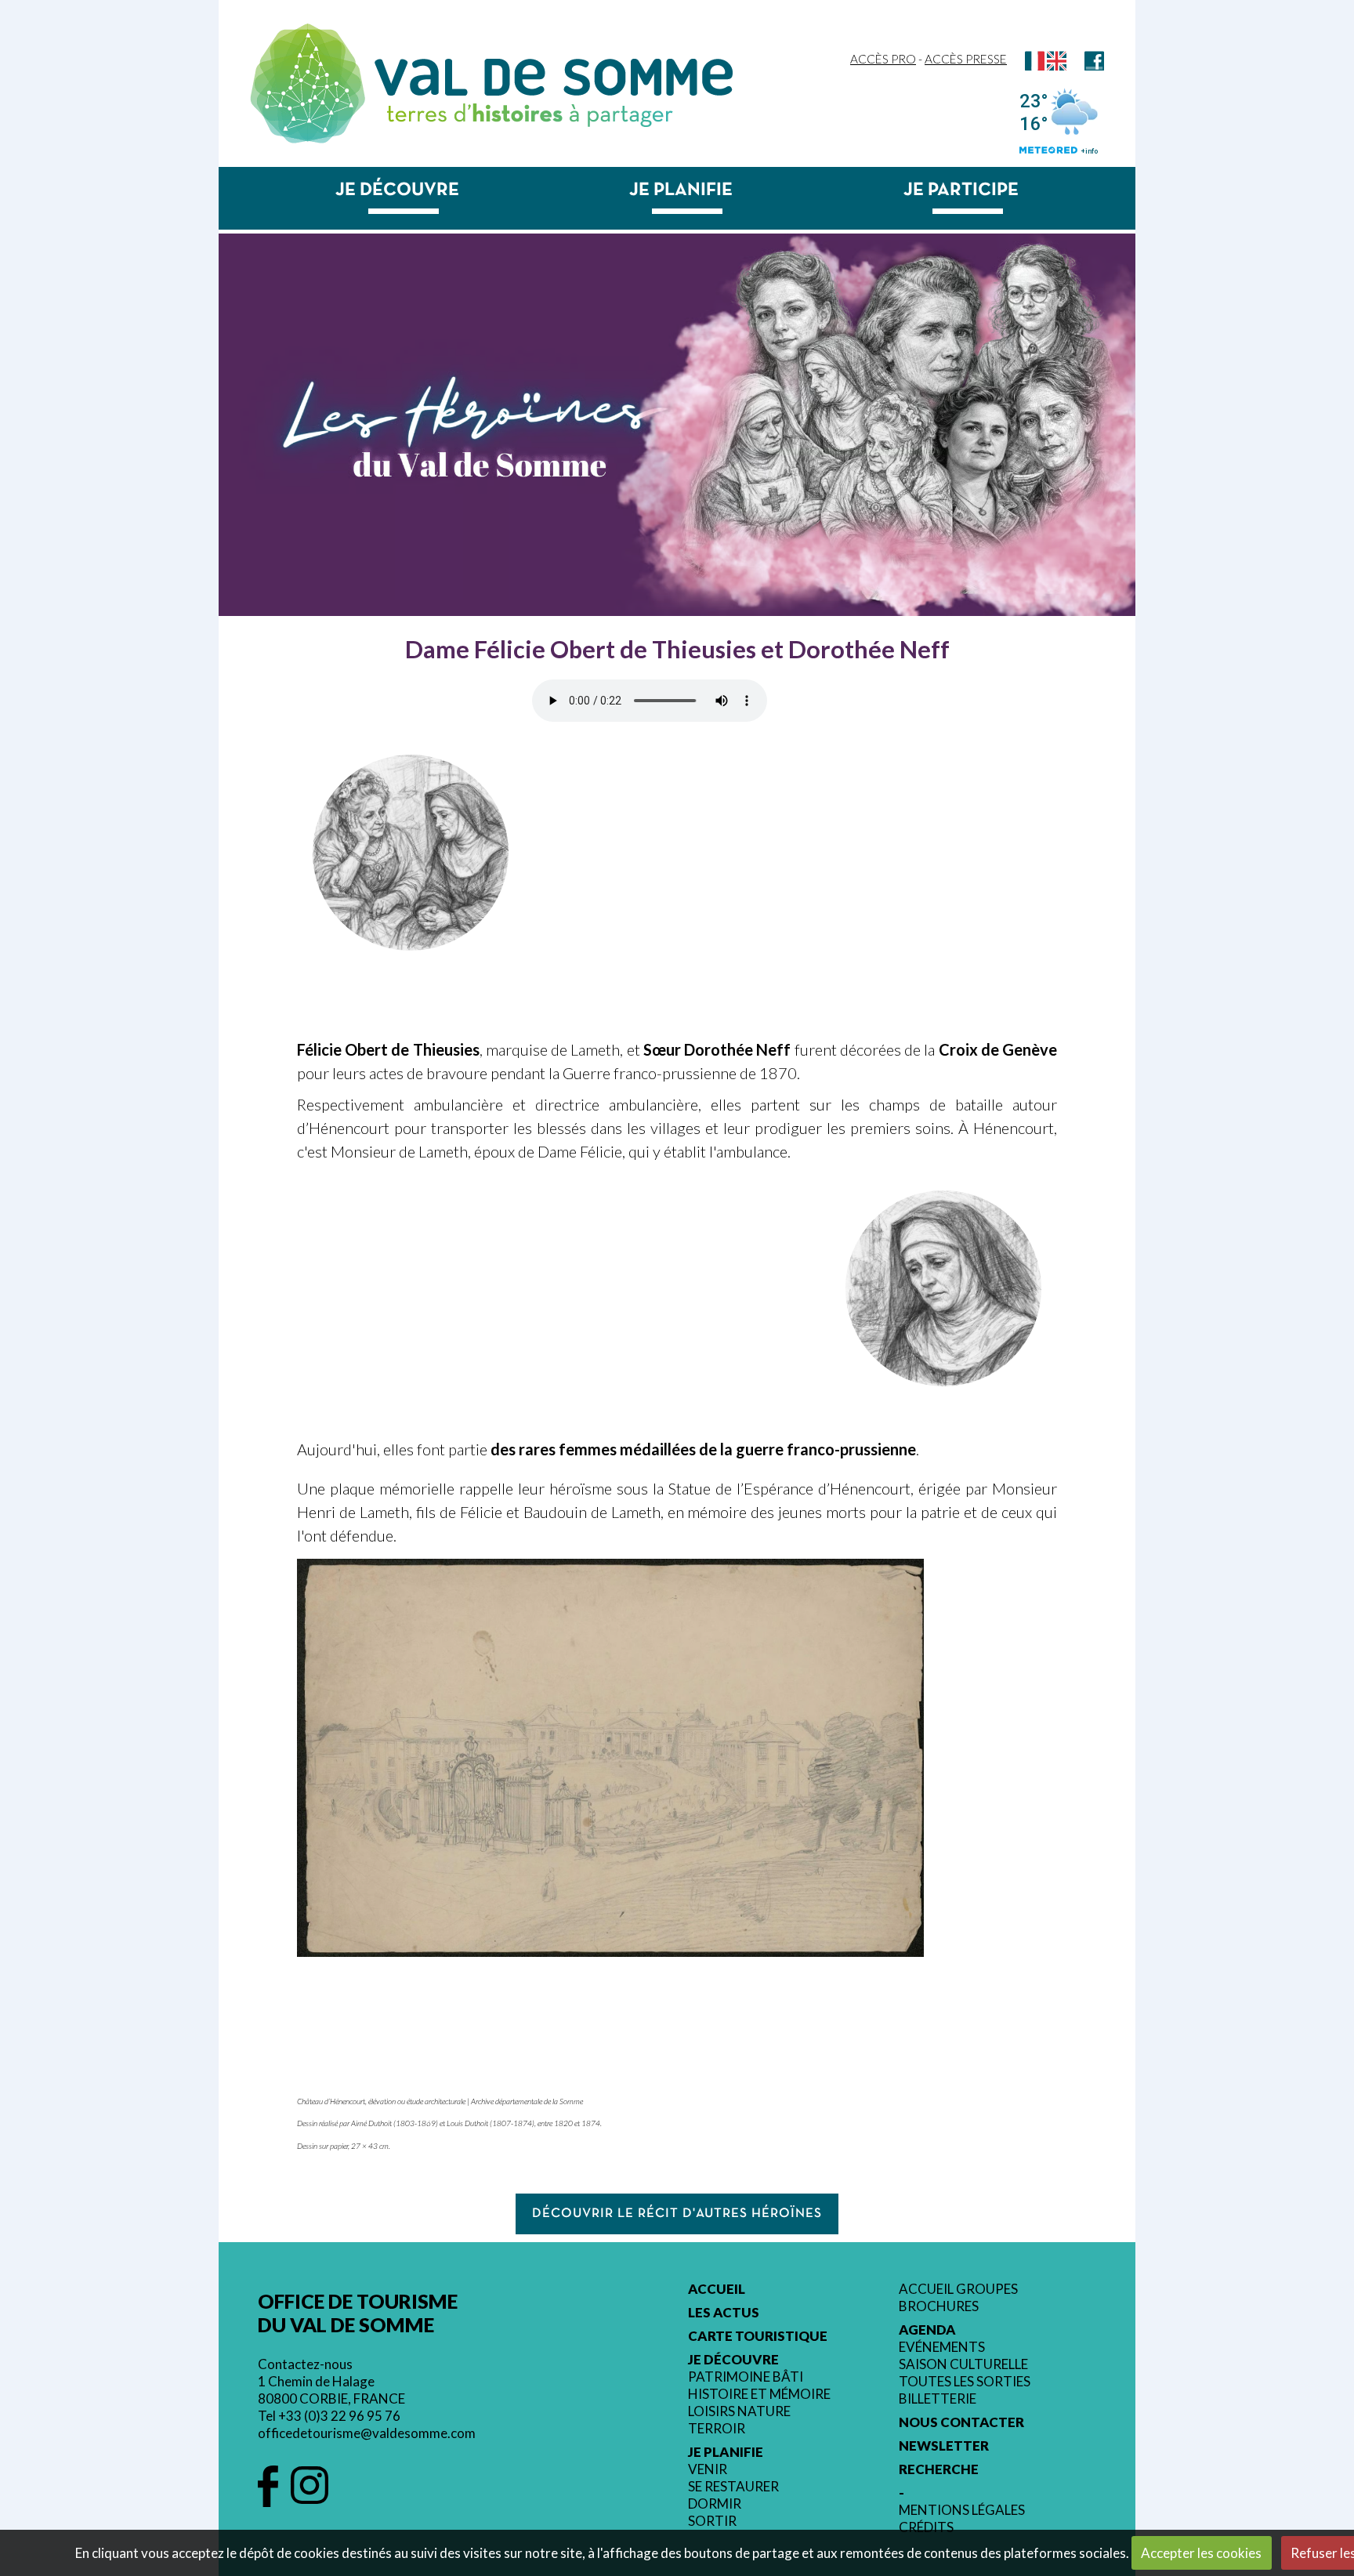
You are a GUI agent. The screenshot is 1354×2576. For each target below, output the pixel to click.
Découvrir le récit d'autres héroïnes (677, 2214)
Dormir (715, 2504)
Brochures (939, 2306)
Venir (708, 2469)
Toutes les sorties (965, 2382)
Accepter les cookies (1201, 2553)
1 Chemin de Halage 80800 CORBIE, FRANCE (331, 2390)
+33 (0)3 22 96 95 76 (339, 2416)
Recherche (939, 2469)
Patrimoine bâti (746, 2377)
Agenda (927, 2330)
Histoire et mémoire (759, 2394)
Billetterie (938, 2399)
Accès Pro (883, 59)
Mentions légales (962, 2510)
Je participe (961, 190)
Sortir (712, 2521)
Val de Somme (554, 77)
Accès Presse (966, 59)
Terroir (717, 2429)
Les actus (724, 2313)
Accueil (717, 2289)
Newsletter (944, 2446)
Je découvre (397, 190)
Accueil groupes (958, 2289)
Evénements (942, 2347)
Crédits (926, 2527)
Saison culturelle (963, 2364)
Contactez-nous (305, 2364)
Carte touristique (758, 2336)
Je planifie (681, 190)
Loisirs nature (739, 2411)
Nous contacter (961, 2422)
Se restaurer (733, 2487)
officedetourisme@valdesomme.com (367, 2433)
